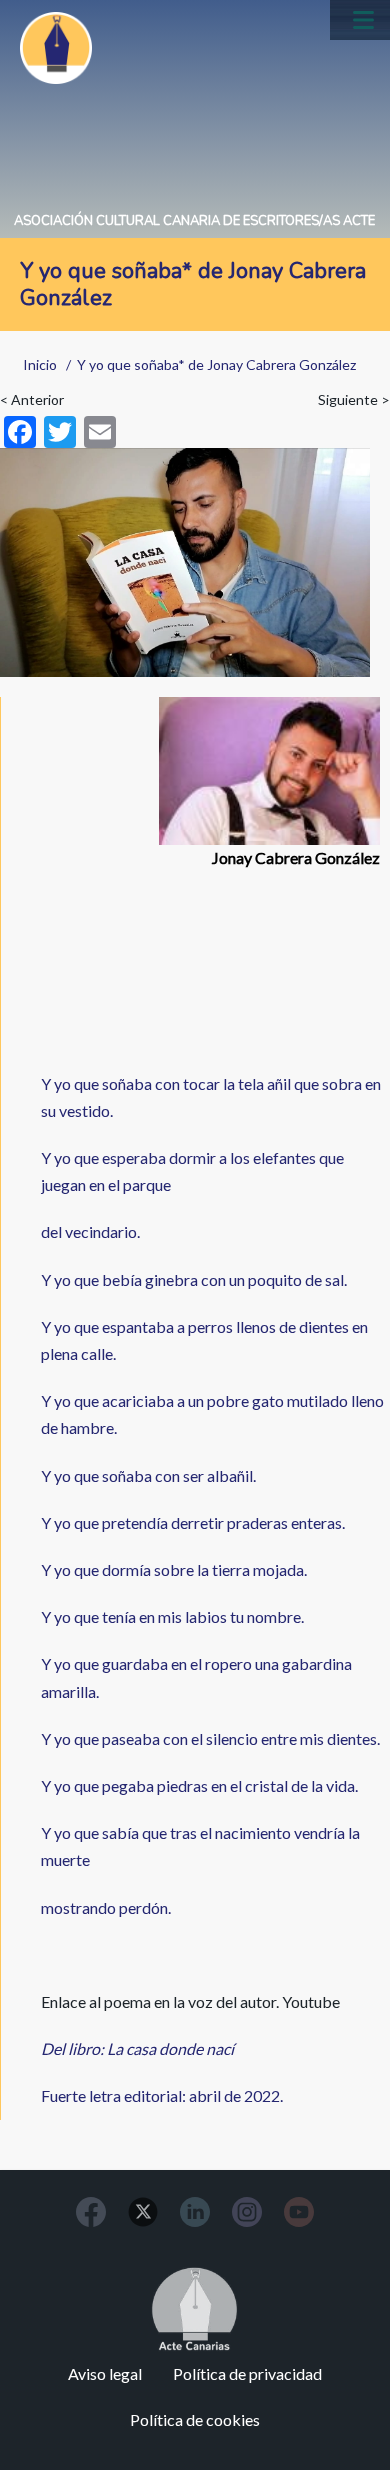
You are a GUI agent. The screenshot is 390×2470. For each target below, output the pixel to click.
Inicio (40, 364)
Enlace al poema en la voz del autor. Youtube (190, 2001)
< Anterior (32, 399)
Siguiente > (354, 399)
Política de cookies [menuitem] (195, 2419)
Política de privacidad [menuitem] (247, 2373)
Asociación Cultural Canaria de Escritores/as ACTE (194, 221)
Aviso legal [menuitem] (105, 2373)
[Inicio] (56, 48)
